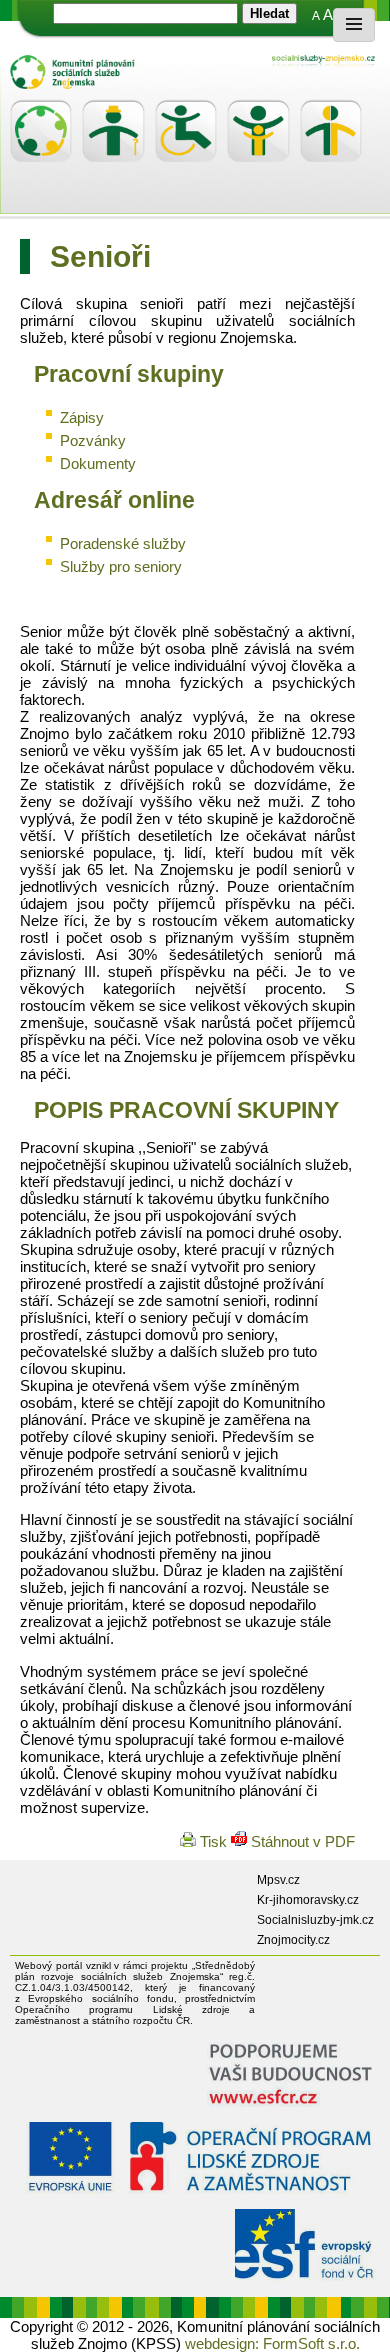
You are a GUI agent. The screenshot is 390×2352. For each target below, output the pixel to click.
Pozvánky (93, 440)
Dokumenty (98, 463)
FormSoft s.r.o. (311, 2343)
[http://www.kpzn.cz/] (200, 72)
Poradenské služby (123, 543)
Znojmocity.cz (293, 1940)
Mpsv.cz (278, 1880)
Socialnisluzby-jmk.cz (315, 1920)
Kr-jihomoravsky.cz (308, 1900)
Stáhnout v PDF (301, 1841)
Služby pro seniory (121, 566)
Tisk (213, 1841)
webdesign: (222, 2343)
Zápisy (82, 417)
